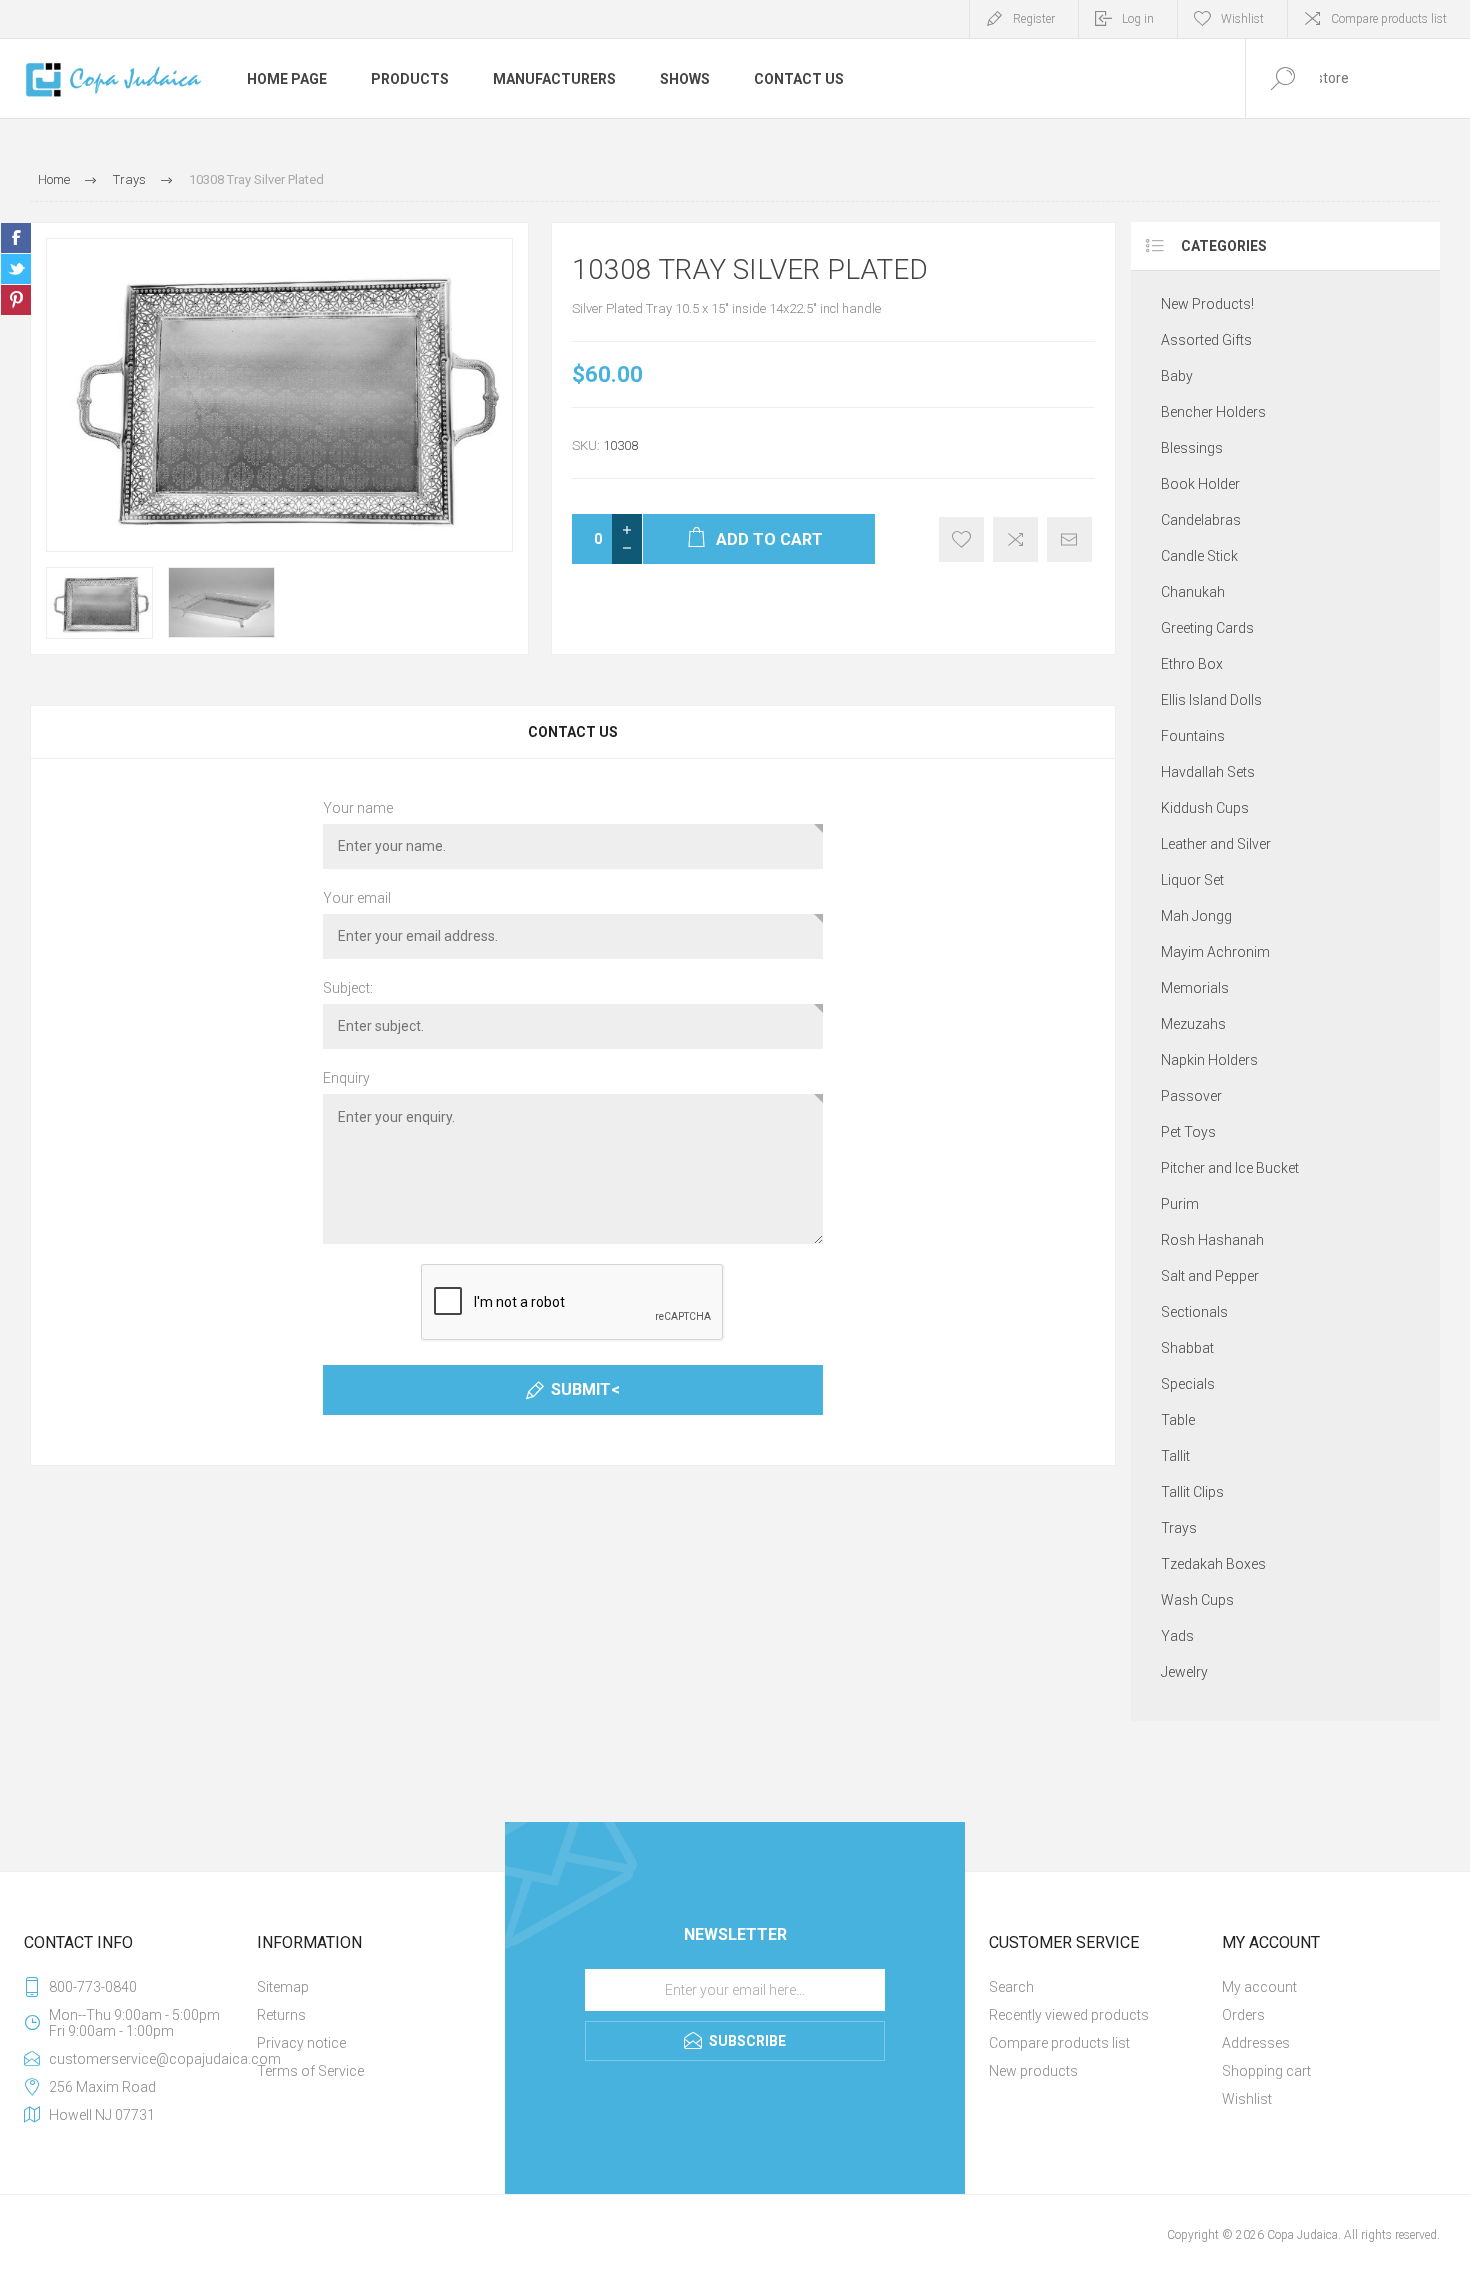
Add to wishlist (961, 539)
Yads (1177, 1636)
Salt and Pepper (1210, 1276)
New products (1033, 2071)
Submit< (585, 1389)
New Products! (1207, 304)
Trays (1179, 1528)
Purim (1180, 1204)
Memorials (1195, 988)
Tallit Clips (1192, 1492)
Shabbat (1187, 1348)
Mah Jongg (1196, 916)
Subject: (348, 988)
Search (1011, 1987)
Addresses (1256, 2043)
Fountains (1193, 736)
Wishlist (1247, 2099)
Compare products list (1389, 19)
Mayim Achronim (1215, 952)
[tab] (573, 732)
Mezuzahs (1193, 1024)
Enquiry (346, 1078)
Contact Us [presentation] (573, 732)
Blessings (1192, 448)
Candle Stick (1199, 556)
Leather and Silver (1216, 844)
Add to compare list (1015, 539)
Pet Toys (1188, 1132)
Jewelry (1184, 1672)
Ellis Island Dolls (1211, 700)
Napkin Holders (1209, 1060)
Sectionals (1194, 1312)
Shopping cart (1266, 2071)
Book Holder (1200, 484)
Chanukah (1193, 592)
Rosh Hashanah (1212, 1240)
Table (1178, 1420)
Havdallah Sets (1208, 772)
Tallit (1175, 1456)
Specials (1188, 1384)
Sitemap (283, 1987)
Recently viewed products (1069, 2015)
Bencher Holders (1213, 412)
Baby (1177, 376)
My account (1259, 1987)
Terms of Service (310, 2071)
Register (1034, 19)
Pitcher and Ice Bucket (1230, 1168)
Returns (281, 2015)
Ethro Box (1192, 664)
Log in (1138, 19)
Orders (1243, 2015)
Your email (357, 898)
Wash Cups (1197, 1600)
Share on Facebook (16, 238)
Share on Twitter (16, 269)
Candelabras (1201, 520)
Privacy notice (301, 2043)
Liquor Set (1192, 880)
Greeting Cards (1207, 628)
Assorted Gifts (1206, 340)
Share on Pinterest (16, 300)
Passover (1191, 1096)
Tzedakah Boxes (1213, 1564)
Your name (358, 808)
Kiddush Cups (1205, 808)
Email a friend (1069, 539)
